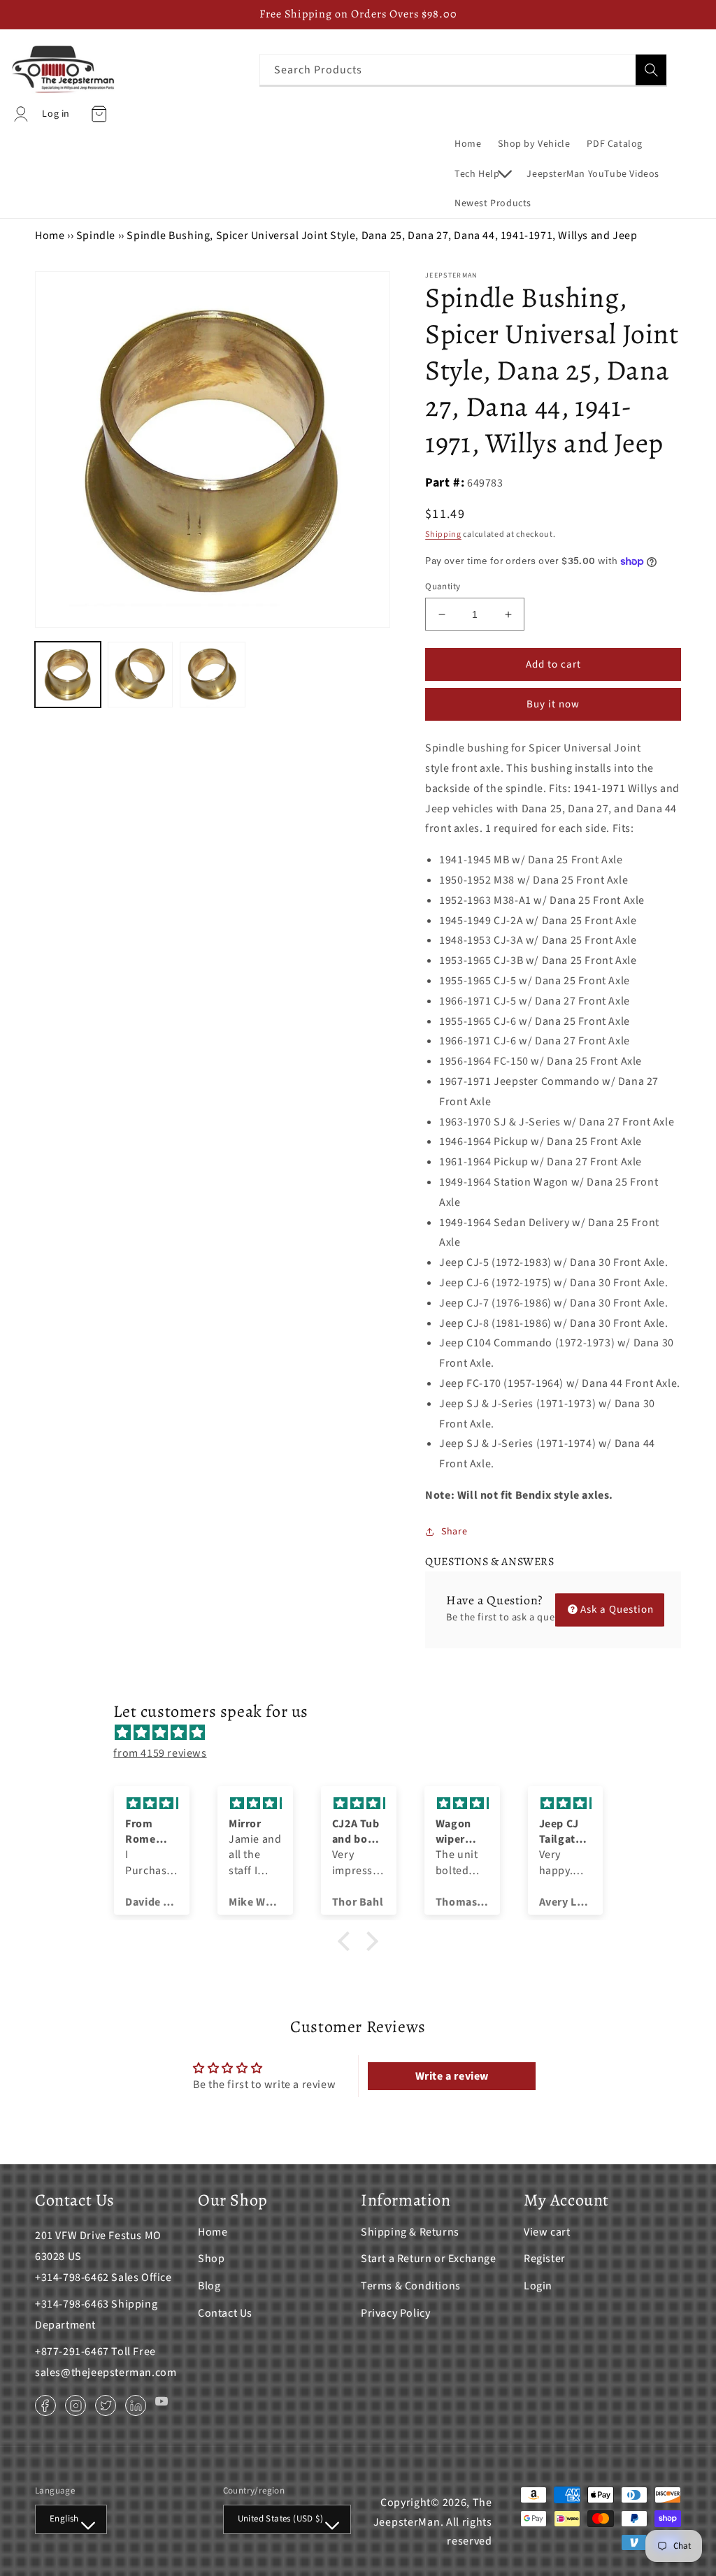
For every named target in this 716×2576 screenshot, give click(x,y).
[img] (365, 1733)
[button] (482, 174)
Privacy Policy (395, 2313)
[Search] (651, 70)
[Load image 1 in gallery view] (68, 675)
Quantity (443, 587)
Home (50, 236)
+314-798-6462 (72, 2278)
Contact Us (225, 2313)
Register (545, 2259)
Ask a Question (617, 1610)
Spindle (96, 236)
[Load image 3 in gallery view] (213, 675)
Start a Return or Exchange (429, 2259)
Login (538, 2286)
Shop (211, 2259)
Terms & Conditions (411, 2286)
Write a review (452, 2076)
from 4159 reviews (160, 1753)
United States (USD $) (280, 2519)
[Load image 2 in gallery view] (141, 675)
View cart (547, 2232)
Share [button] (454, 1532)
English (64, 2519)
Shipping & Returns (410, 2232)
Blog (209, 2286)
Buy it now (553, 704)
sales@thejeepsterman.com (106, 2373)
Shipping (443, 534)
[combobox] (463, 70)
